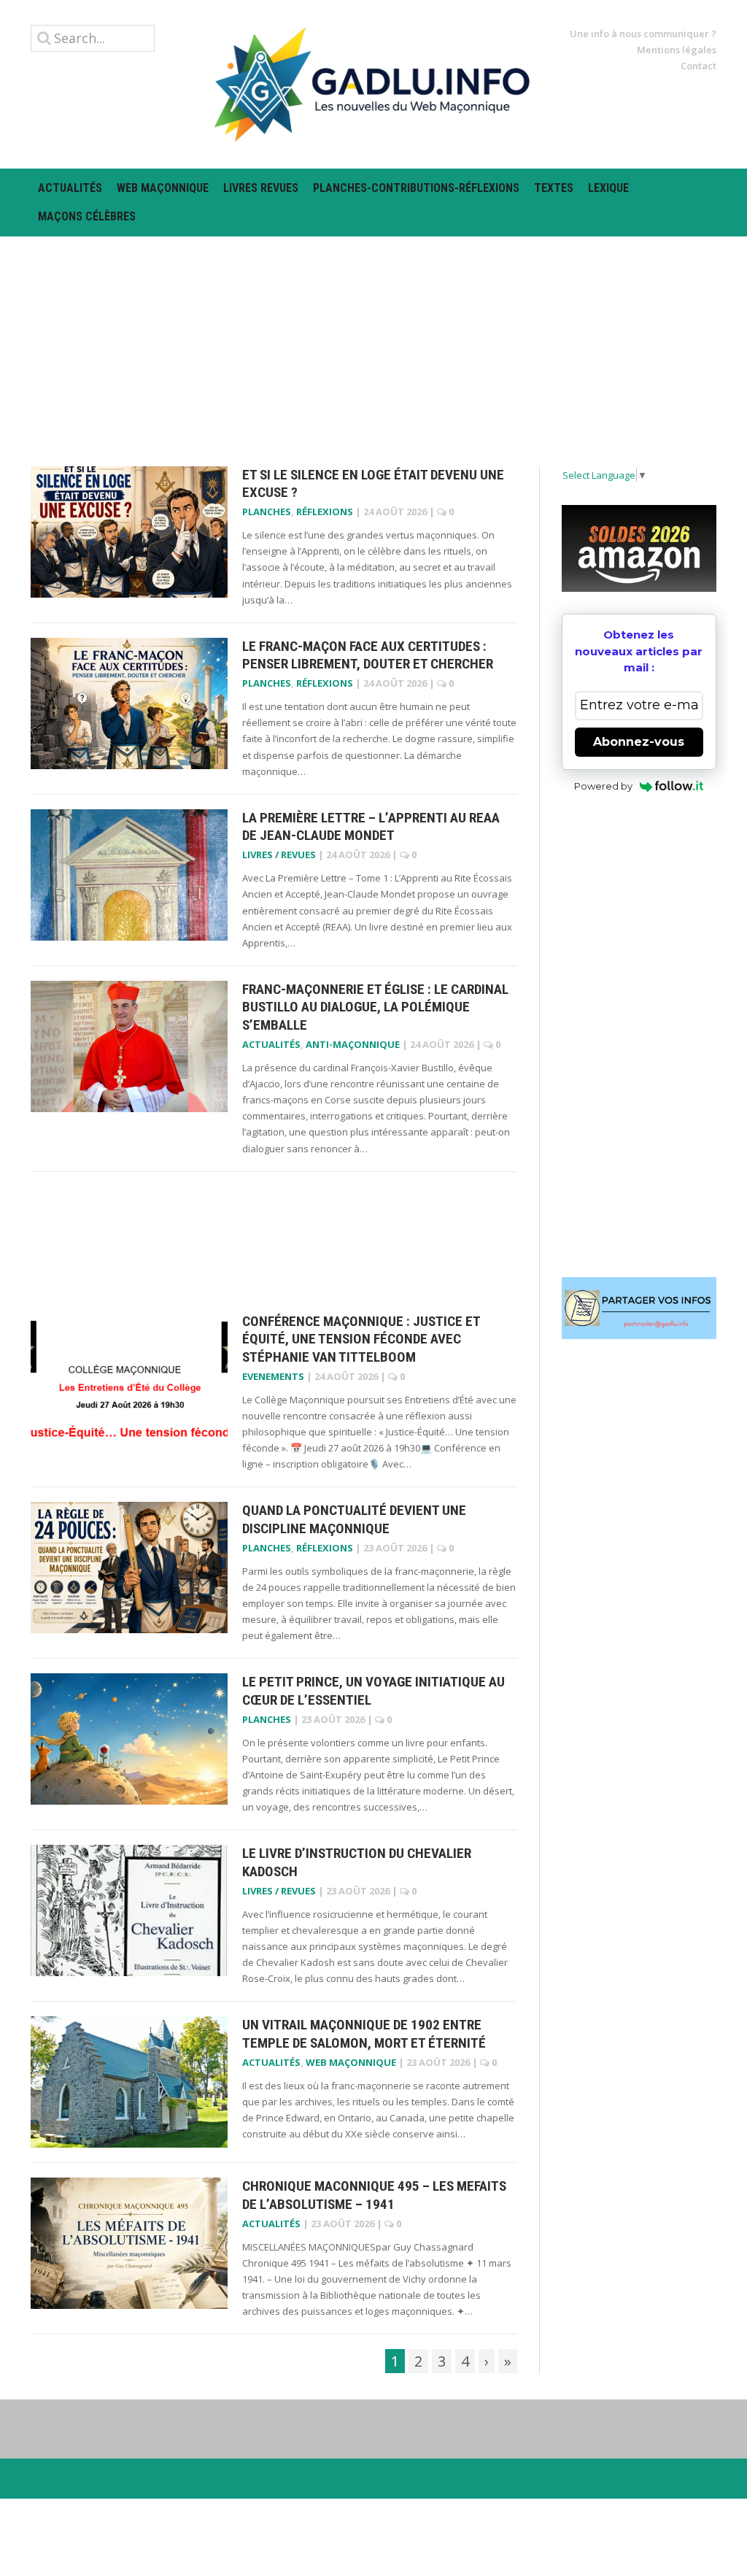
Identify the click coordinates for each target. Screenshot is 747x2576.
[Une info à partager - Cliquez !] (639, 1308)
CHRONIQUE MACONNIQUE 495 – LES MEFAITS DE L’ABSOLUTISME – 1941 (374, 2195)
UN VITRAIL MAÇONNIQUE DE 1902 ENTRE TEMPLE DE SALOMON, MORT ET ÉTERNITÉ (364, 2034)
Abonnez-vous (639, 742)
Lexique (608, 188)
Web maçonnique (163, 188)
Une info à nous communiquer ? (643, 34)
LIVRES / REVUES (279, 855)
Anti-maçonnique (353, 1044)
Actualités (70, 188)
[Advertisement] (373, 339)
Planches (267, 512)
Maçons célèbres (87, 216)
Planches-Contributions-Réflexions (416, 188)
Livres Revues (261, 188)
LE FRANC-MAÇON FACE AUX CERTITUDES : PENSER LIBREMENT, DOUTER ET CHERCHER (368, 655)
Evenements (273, 1376)
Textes (554, 188)
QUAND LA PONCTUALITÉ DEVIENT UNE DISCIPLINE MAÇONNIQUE (354, 1519)
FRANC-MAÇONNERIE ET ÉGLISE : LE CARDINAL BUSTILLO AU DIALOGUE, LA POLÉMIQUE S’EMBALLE (375, 1007)
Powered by (603, 786)
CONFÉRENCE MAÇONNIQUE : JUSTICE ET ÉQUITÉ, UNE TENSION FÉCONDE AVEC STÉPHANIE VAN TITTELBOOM (361, 1339)
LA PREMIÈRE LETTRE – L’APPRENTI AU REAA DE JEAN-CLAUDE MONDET (371, 827)
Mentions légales (677, 50)
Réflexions (325, 512)
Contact (698, 66)
